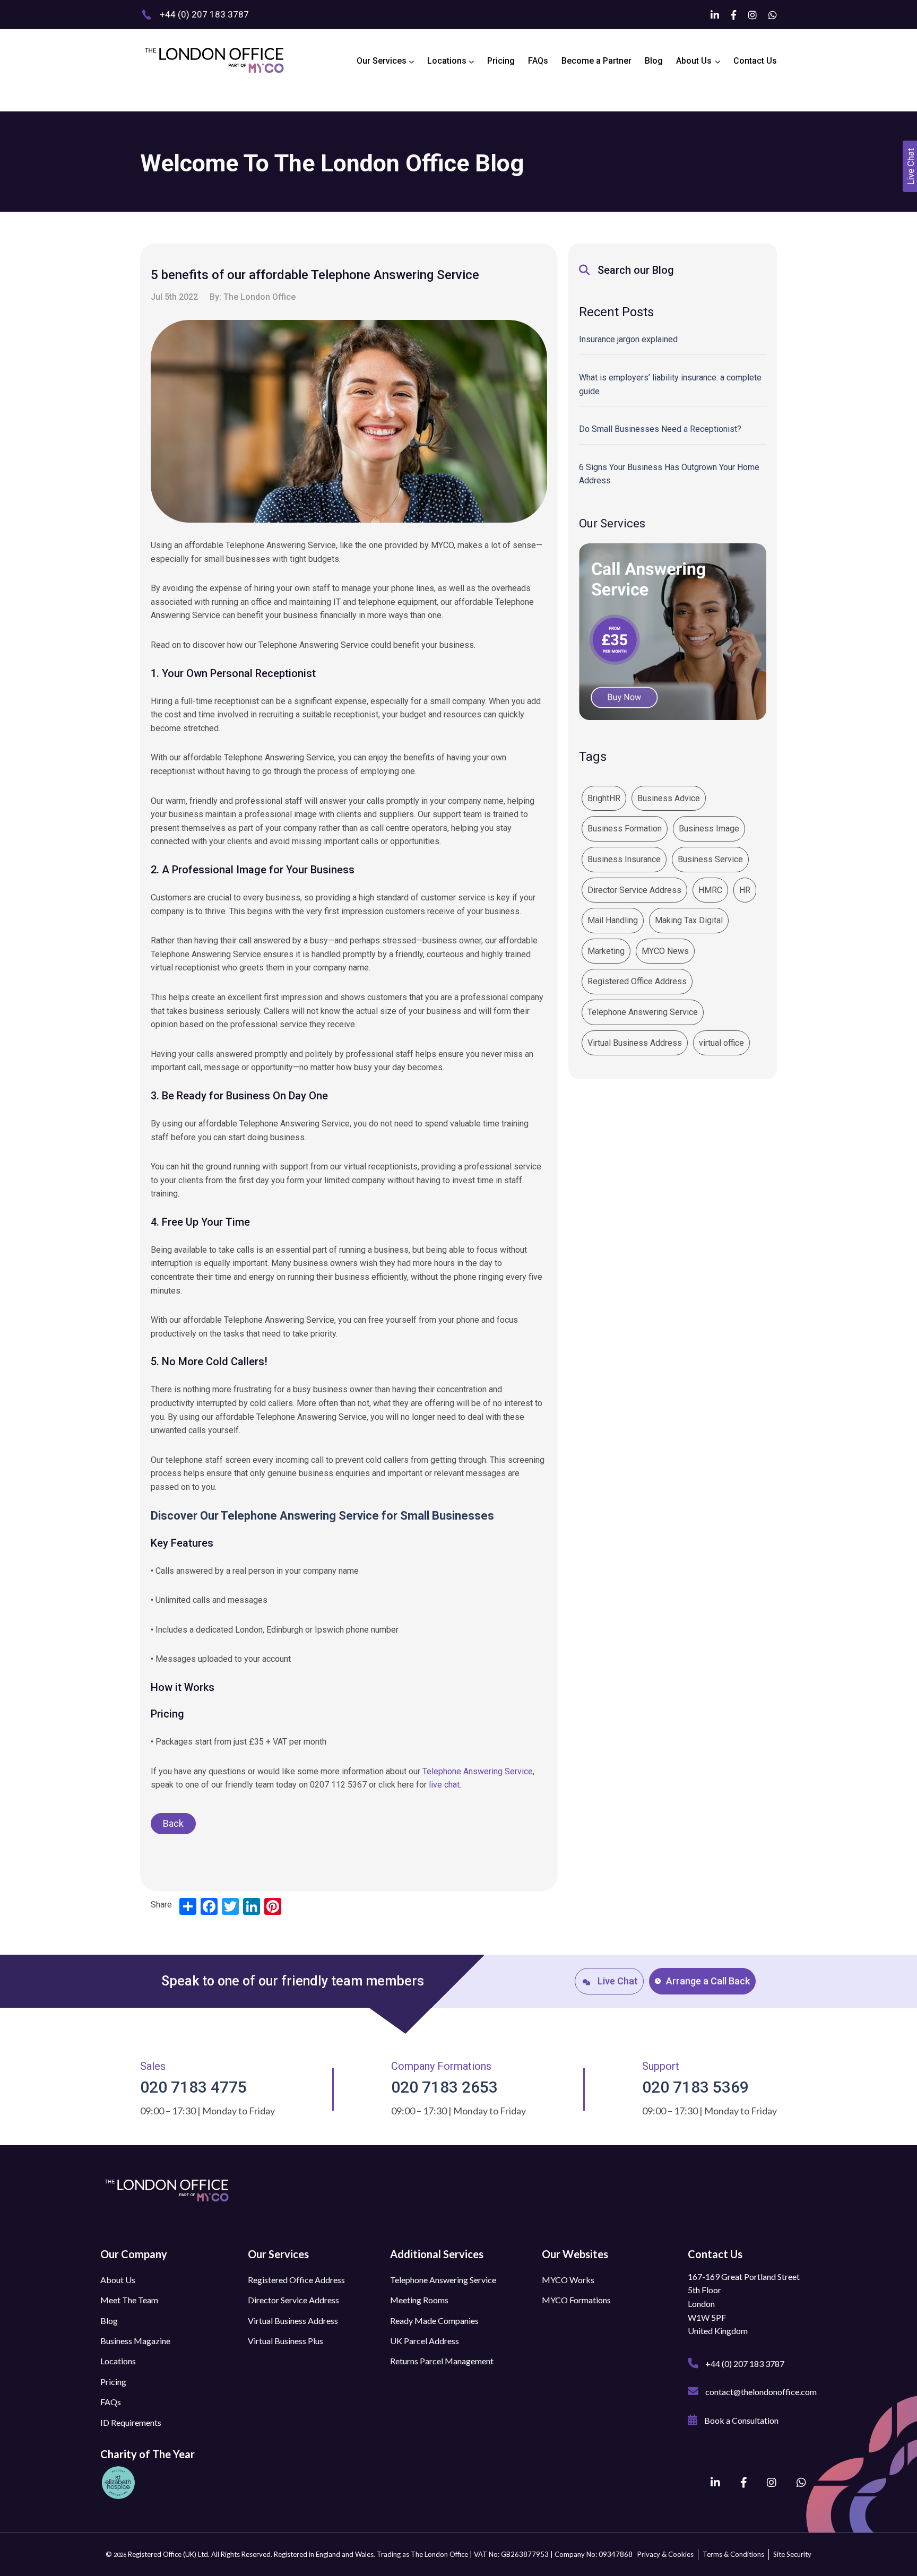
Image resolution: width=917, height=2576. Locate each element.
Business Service (710, 859)
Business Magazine (135, 2341)
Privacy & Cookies (665, 2554)
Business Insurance (624, 859)
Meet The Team (129, 2300)
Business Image (709, 829)
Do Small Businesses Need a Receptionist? (660, 429)
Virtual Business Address (635, 1043)
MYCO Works (568, 2280)
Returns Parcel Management (442, 2361)
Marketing (606, 951)
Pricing (501, 61)
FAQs (538, 61)
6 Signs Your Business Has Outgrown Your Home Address (669, 474)
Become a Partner (596, 61)
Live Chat (617, 1981)
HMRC (710, 890)
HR (745, 890)
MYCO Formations (576, 2300)
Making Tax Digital (689, 920)
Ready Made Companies (434, 2321)
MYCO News (665, 951)
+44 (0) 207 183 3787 (744, 2363)
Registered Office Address (637, 981)
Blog (654, 61)
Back (173, 1823)
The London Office (259, 297)
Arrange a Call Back (708, 1981)
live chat (444, 1785)
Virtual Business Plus (286, 2341)
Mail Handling (613, 920)
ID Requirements (131, 2422)
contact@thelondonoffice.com (760, 2392)
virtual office (721, 1043)
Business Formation (625, 829)
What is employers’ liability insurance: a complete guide (670, 384)
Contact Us (755, 61)
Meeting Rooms (419, 2300)
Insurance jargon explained (628, 339)
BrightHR (604, 798)
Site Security (792, 2554)
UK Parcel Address (425, 2341)
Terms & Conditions (733, 2554)
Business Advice (669, 798)
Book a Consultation (741, 2420)
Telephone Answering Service (478, 1771)
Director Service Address (634, 890)
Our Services (383, 61)
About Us (694, 61)
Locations (448, 61)
